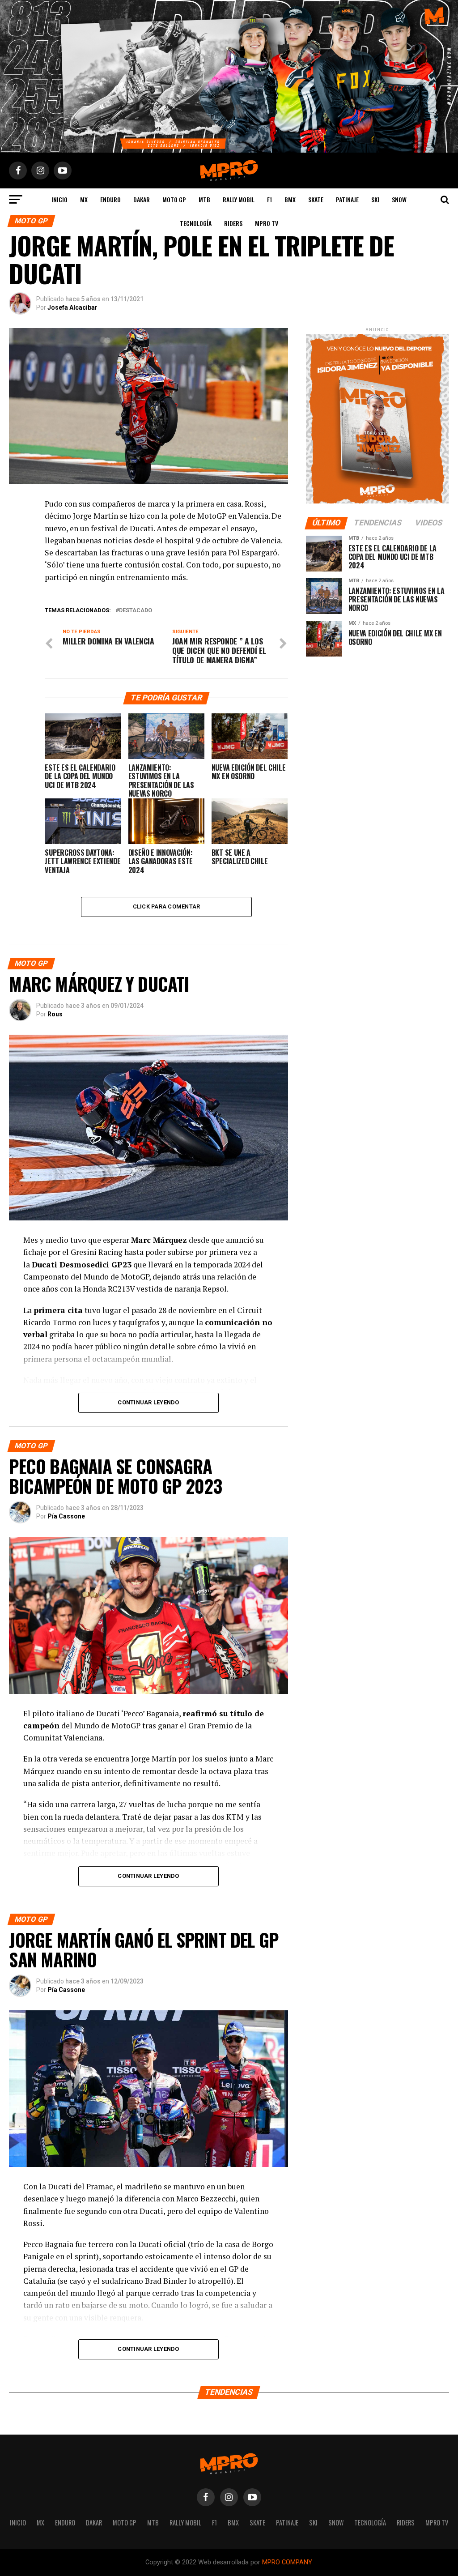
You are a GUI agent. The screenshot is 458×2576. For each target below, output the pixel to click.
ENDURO (110, 199)
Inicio (59, 199)
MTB (204, 199)
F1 (269, 199)
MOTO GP (174, 199)
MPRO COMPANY (287, 2562)
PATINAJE (347, 199)
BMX (290, 199)
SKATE (316, 199)
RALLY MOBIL (239, 199)
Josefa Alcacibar (72, 307)
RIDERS (233, 223)
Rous (55, 1014)
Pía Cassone (66, 1516)
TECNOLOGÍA (196, 223)
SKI (375, 199)
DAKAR (142, 199)
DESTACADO (136, 611)
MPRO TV (267, 223)
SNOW (399, 199)
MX (84, 199)
